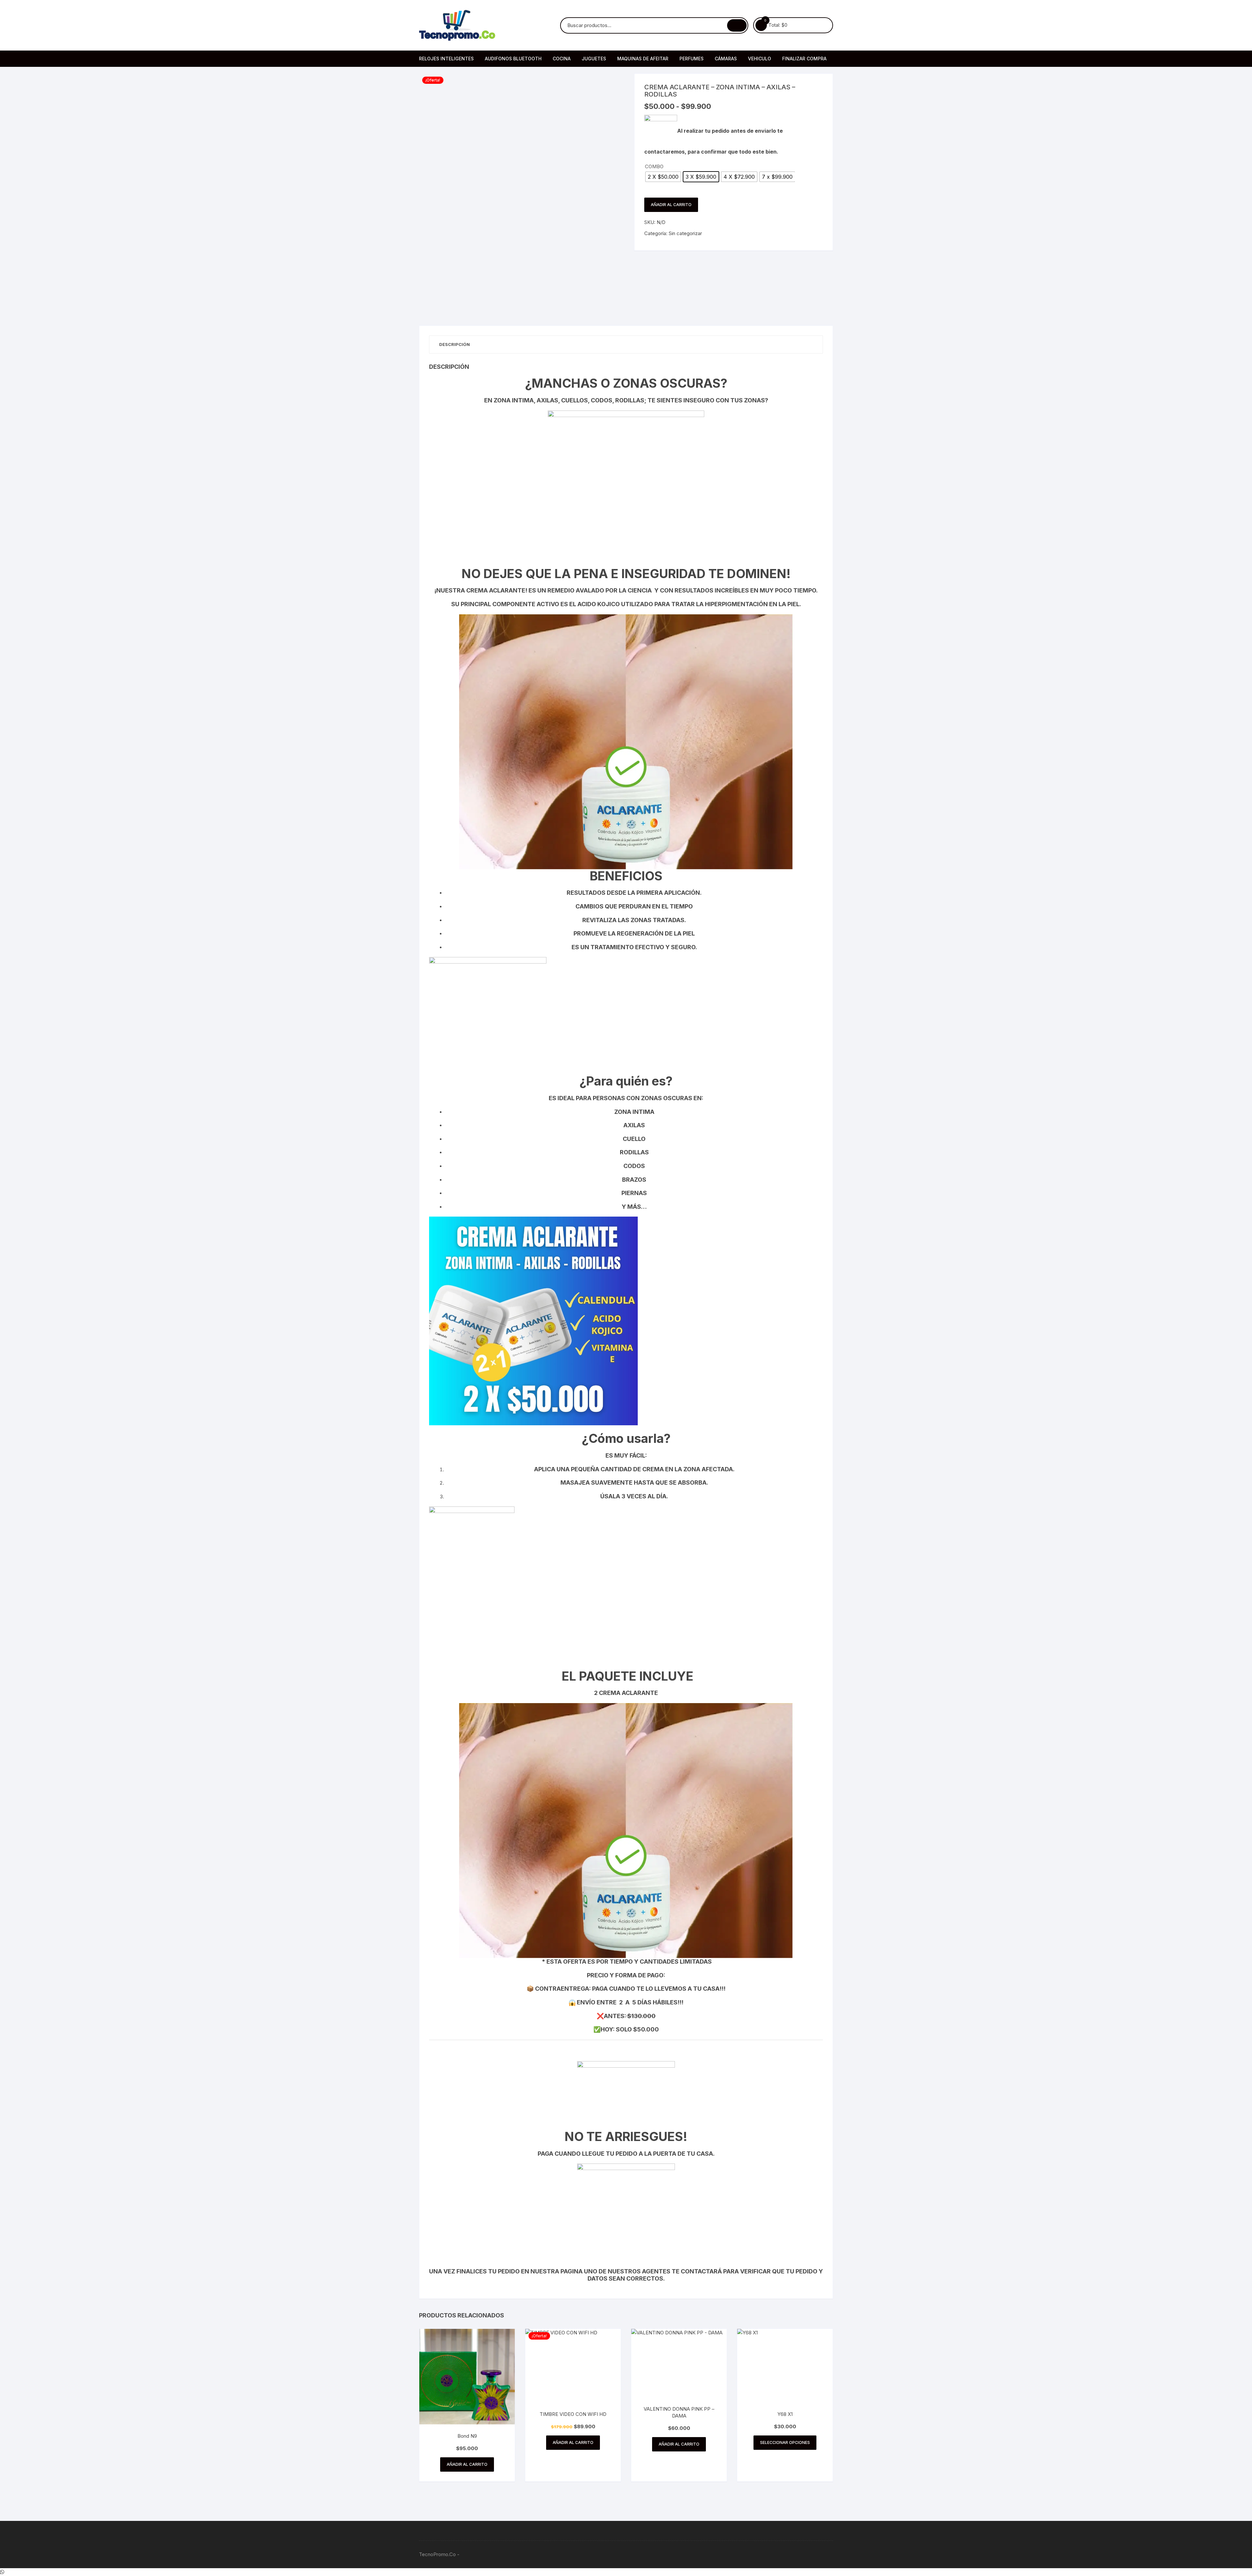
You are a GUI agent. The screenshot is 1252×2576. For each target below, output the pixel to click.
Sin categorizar (685, 233)
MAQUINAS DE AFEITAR (643, 59)
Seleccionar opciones (785, 2442)
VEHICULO (760, 59)
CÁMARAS (726, 59)
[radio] (663, 177)
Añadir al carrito (671, 205)
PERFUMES (692, 59)
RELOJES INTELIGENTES (446, 59)
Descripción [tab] (455, 344)
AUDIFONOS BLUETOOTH (513, 59)
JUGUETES (594, 59)
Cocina (562, 59)
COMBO (654, 166)
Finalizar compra (804, 59)
